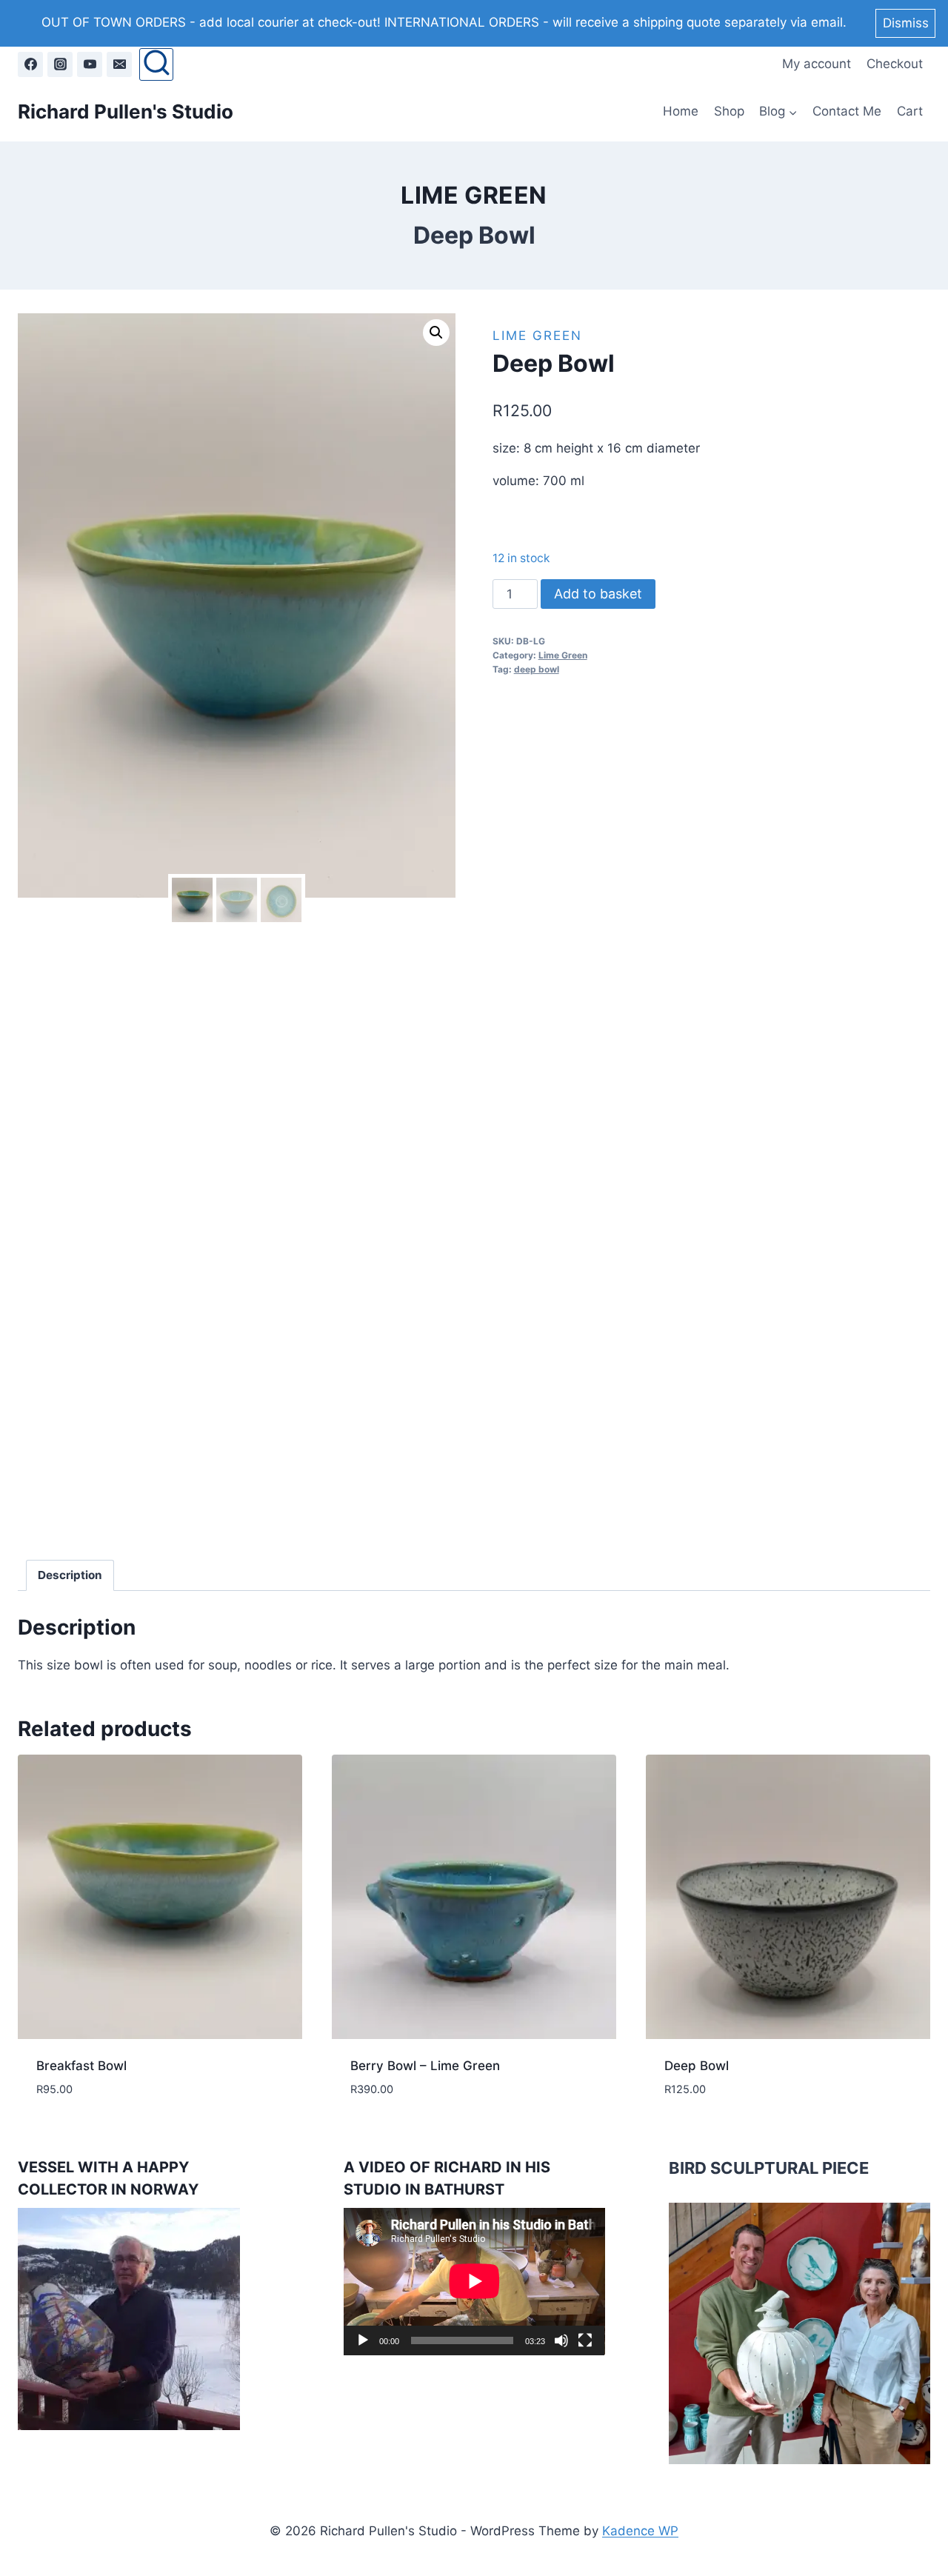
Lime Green (474, 195)
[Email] (119, 64)
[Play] (363, 2340)
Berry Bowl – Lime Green (425, 2066)
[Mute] (561, 2340)
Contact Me (847, 111)
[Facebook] (30, 64)
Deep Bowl (697, 2066)
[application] (474, 2281)
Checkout (895, 64)
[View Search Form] (156, 64)
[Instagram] (60, 64)
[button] (436, 333)
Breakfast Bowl (81, 2066)
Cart (910, 111)
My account (817, 64)
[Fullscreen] (585, 2340)
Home (681, 111)
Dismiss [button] (906, 23)
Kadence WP (640, 2531)
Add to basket (598, 594)
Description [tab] (70, 1575)
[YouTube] (90, 64)
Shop (729, 111)
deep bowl (537, 669)
